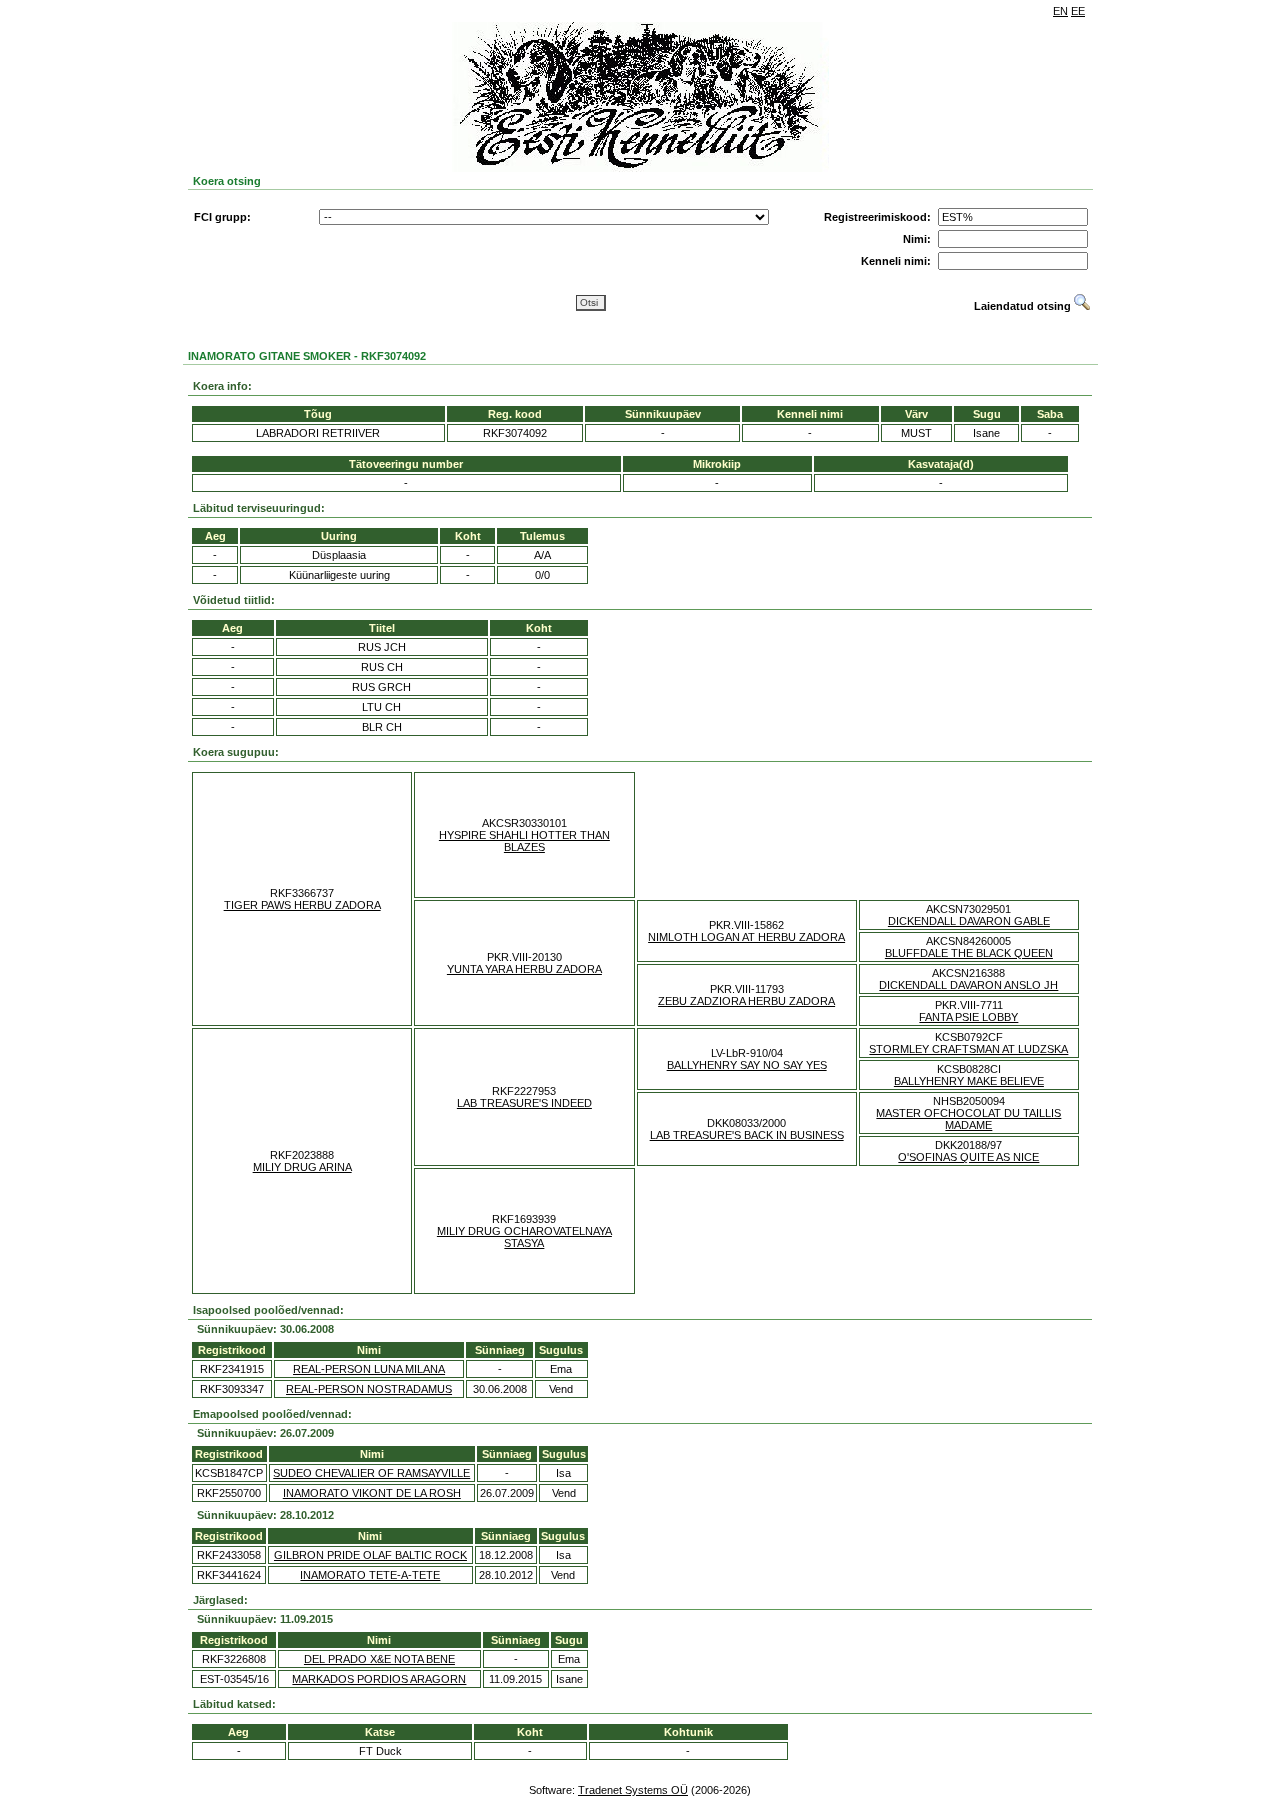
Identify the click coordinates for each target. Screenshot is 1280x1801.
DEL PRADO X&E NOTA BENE (379, 1659)
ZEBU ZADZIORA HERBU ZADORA (746, 1001)
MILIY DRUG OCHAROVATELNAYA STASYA (524, 1237)
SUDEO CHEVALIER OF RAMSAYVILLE (371, 1473)
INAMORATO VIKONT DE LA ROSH (372, 1493)
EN (1060, 11)
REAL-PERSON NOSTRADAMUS (369, 1389)
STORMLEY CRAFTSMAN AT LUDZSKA (968, 1049)
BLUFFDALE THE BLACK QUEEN (969, 953)
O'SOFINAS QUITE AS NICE (968, 1157)
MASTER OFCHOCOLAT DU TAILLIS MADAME (968, 1119)
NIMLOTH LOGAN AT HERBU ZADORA (746, 937)
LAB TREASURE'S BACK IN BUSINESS (747, 1135)
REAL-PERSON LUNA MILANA (369, 1369)
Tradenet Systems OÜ (633, 1790)
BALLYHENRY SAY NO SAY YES (747, 1065)
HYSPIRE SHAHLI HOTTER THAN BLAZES (524, 841)
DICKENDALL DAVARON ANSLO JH (968, 985)
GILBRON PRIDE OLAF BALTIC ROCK (370, 1555)
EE (1078, 11)
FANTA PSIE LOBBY (968, 1017)
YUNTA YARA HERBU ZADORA (524, 969)
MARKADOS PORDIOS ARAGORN (379, 1679)
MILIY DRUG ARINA (302, 1167)
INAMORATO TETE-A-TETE (370, 1575)
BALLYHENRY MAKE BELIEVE (969, 1081)
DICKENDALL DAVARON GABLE (969, 921)
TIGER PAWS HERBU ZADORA (302, 905)
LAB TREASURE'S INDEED (524, 1103)
